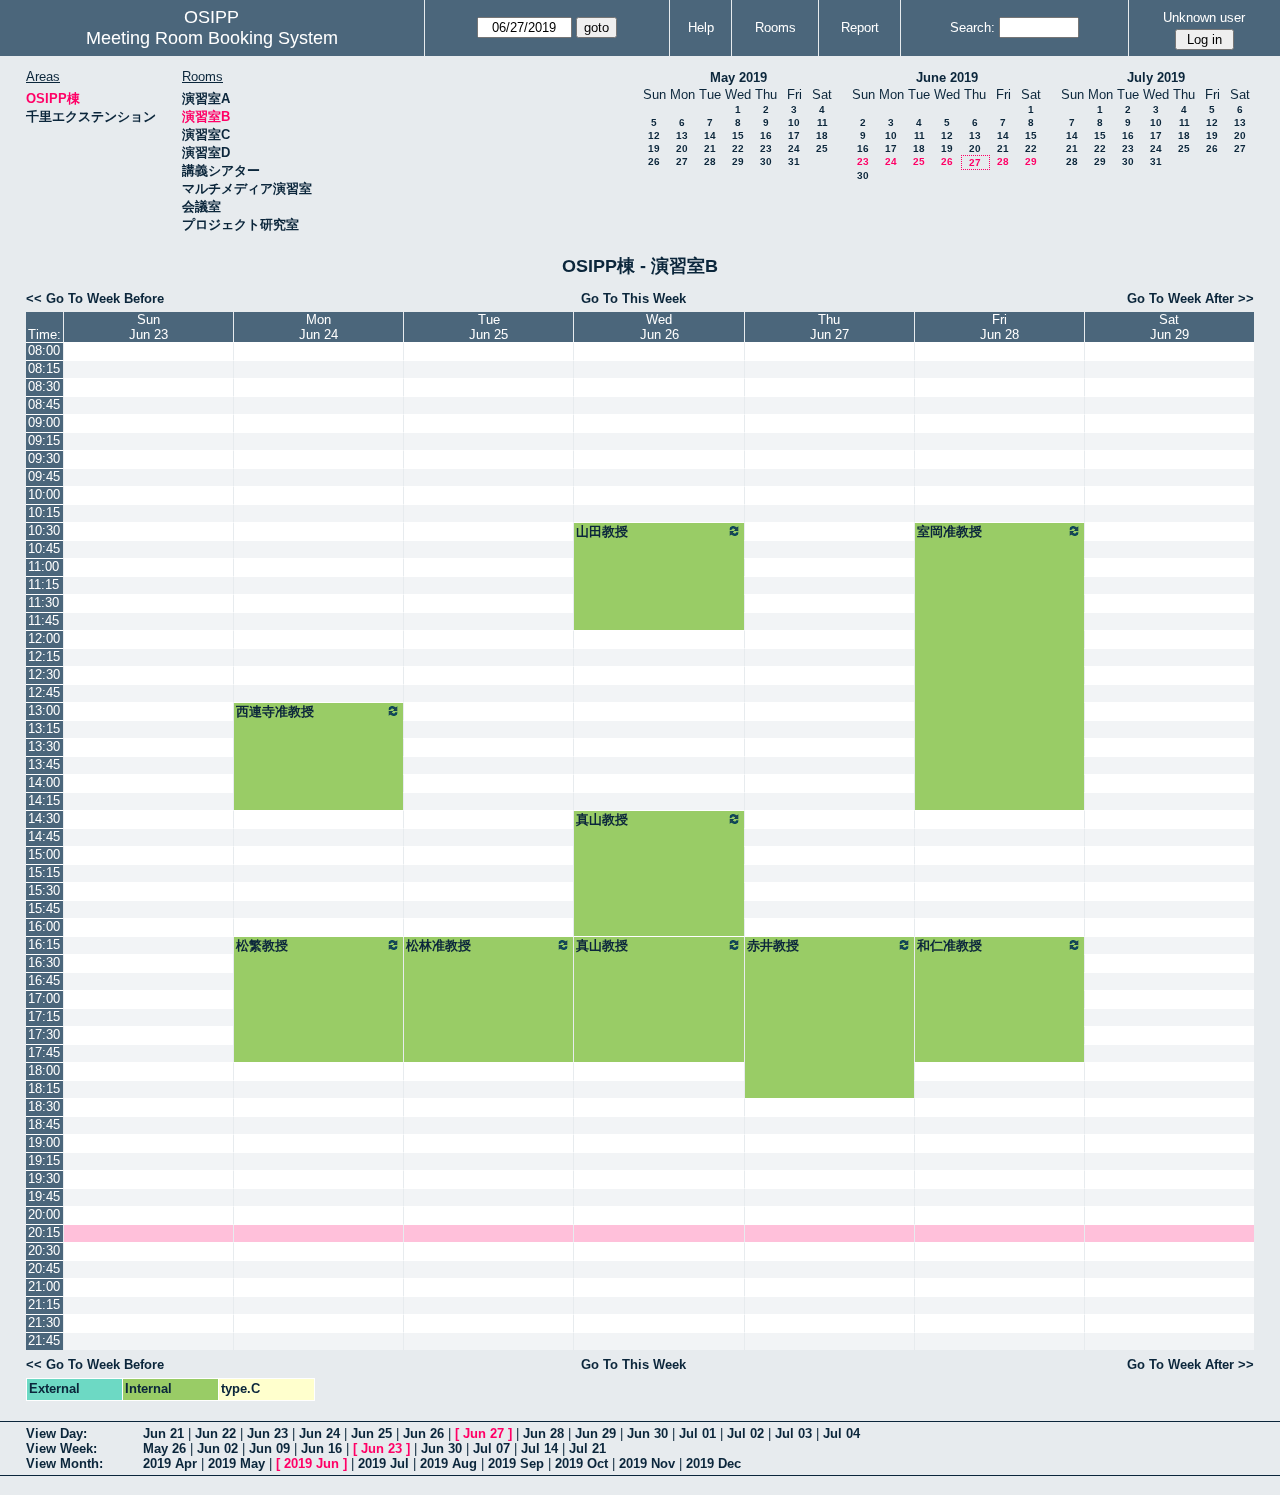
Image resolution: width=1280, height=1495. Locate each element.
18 (822, 135)
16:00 (44, 926)
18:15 (44, 1088)
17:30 (44, 1034)
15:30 (44, 890)
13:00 (44, 710)
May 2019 (738, 77)
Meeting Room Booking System (212, 38)
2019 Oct (581, 1463)
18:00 (44, 1070)
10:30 (44, 530)
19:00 (44, 1142)
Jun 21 (163, 1433)
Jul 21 (587, 1448)
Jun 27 (483, 1433)
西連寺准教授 (275, 711)
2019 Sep (516, 1463)
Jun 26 (423, 1433)
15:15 (44, 872)
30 (766, 161)
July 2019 (1156, 77)
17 (794, 135)
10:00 (44, 494)
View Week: (61, 1448)
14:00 (44, 782)
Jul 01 (697, 1433)
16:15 (44, 944)
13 (682, 135)
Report (860, 27)
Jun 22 (215, 1433)
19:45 (44, 1196)
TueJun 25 (488, 327)
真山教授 (602, 819)
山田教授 (602, 531)
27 (682, 161)
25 (822, 148)
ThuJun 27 (829, 327)
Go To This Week (633, 298)
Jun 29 (595, 1433)
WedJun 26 (659, 327)
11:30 (43, 602)
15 (738, 135)
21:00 (44, 1286)
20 (682, 148)
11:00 (43, 566)
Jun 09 (269, 1448)
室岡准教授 (949, 531)
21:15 (44, 1304)
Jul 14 (539, 1448)
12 (654, 135)
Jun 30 (647, 1433)
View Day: (56, 1433)
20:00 (44, 1214)
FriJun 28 (999, 327)
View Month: (64, 1463)
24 (794, 148)
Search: (972, 27)
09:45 (44, 476)
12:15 (44, 656)
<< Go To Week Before (95, 298)
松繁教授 (262, 945)
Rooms (775, 27)
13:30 (44, 746)
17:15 (44, 1016)
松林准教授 (438, 945)
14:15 (44, 800)
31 (794, 161)
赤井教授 (773, 945)
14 (710, 135)
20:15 (44, 1232)
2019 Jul (383, 1463)
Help (701, 27)
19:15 (44, 1160)
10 (794, 122)
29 (738, 161)
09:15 (44, 440)
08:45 (44, 404)
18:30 (44, 1106)
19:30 (44, 1178)
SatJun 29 (1169, 327)
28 (710, 161)
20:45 (44, 1268)
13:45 (44, 764)
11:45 (43, 620)
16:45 (44, 980)
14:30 (44, 818)
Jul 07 (491, 1448)
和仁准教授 (949, 945)
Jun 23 (267, 1433)
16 (766, 135)
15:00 (44, 854)
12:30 (44, 674)
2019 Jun (311, 1463)
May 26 (164, 1448)
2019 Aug (448, 1463)
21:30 (44, 1322)
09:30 (44, 458)
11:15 (43, 584)
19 (654, 148)
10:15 (44, 512)
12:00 (44, 638)
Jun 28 (543, 1433)
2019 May (236, 1463)
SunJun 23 (148, 327)
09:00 (44, 422)
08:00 (44, 350)
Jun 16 (321, 1448)
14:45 (44, 836)
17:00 (44, 998)
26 (654, 161)
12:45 (44, 692)
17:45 (44, 1052)
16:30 (44, 962)
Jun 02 (217, 1448)
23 (766, 148)
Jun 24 (319, 1433)
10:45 (44, 548)
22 (738, 148)
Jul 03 (793, 1433)
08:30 (44, 386)
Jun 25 (371, 1433)
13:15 (44, 728)
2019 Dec (713, 1463)
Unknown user (1204, 17)
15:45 (44, 908)
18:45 (44, 1124)
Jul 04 (841, 1433)
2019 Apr (170, 1463)
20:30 (44, 1250)
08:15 (44, 368)
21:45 (44, 1340)
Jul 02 (745, 1433)
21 (710, 148)
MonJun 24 (318, 327)
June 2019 (947, 77)
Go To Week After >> (1190, 298)
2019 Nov (647, 1463)
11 (822, 122)
